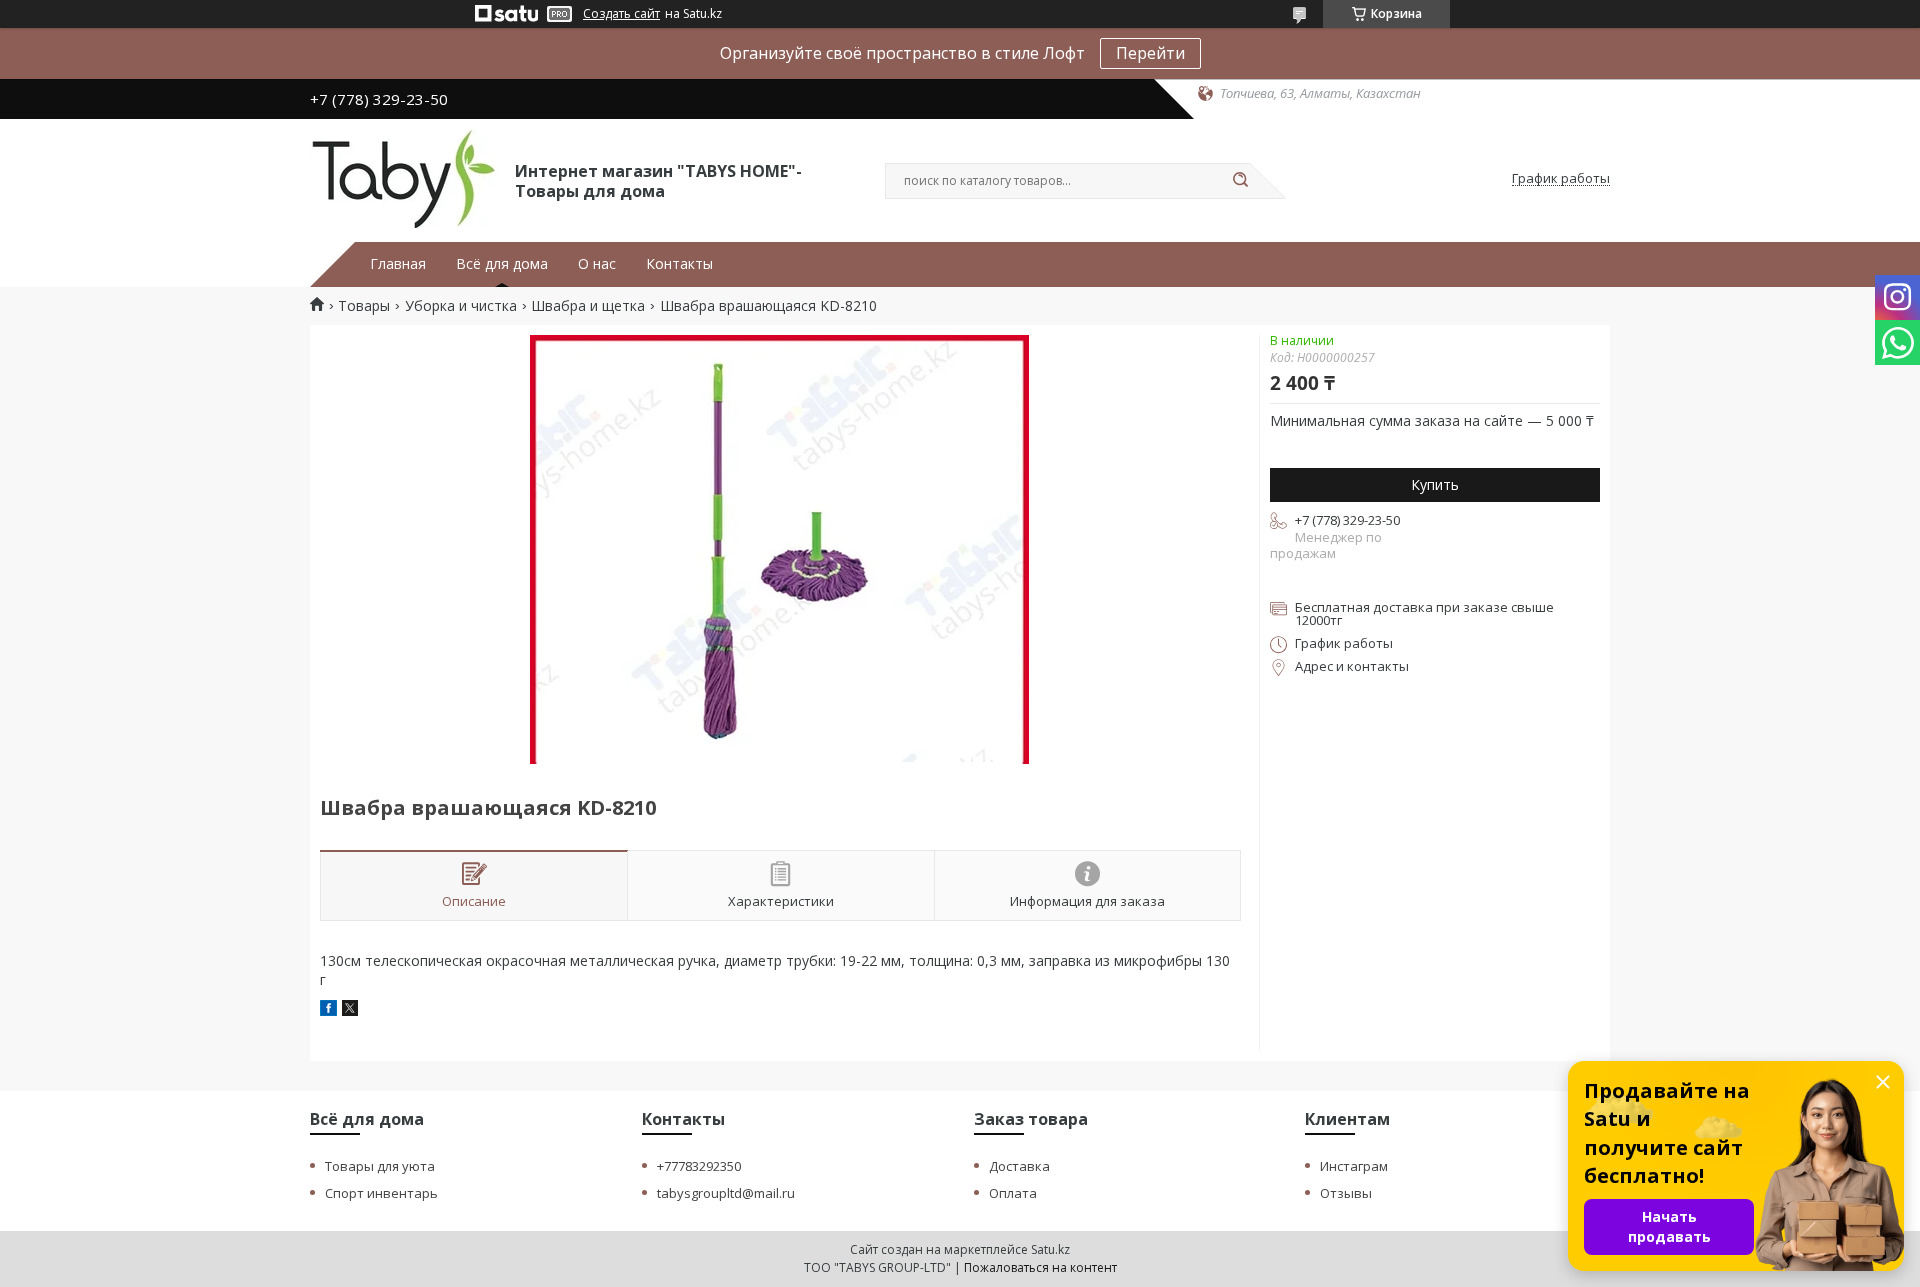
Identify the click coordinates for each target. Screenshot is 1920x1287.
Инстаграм (1354, 1166)
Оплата (1013, 1193)
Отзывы (1346, 1193)
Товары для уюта (380, 1166)
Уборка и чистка (461, 306)
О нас (597, 264)
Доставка (1019, 1166)
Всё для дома (502, 264)
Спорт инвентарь (381, 1193)
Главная (398, 264)
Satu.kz (1050, 1249)
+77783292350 (699, 1166)
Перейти (1150, 53)
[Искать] (1240, 181)
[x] (350, 1010)
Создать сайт (621, 14)
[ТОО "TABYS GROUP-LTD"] (403, 179)
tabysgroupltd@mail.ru (726, 1193)
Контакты (679, 264)
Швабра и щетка (588, 306)
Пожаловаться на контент (1040, 1267)
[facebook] (328, 1010)
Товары (364, 306)
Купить (1435, 484)
